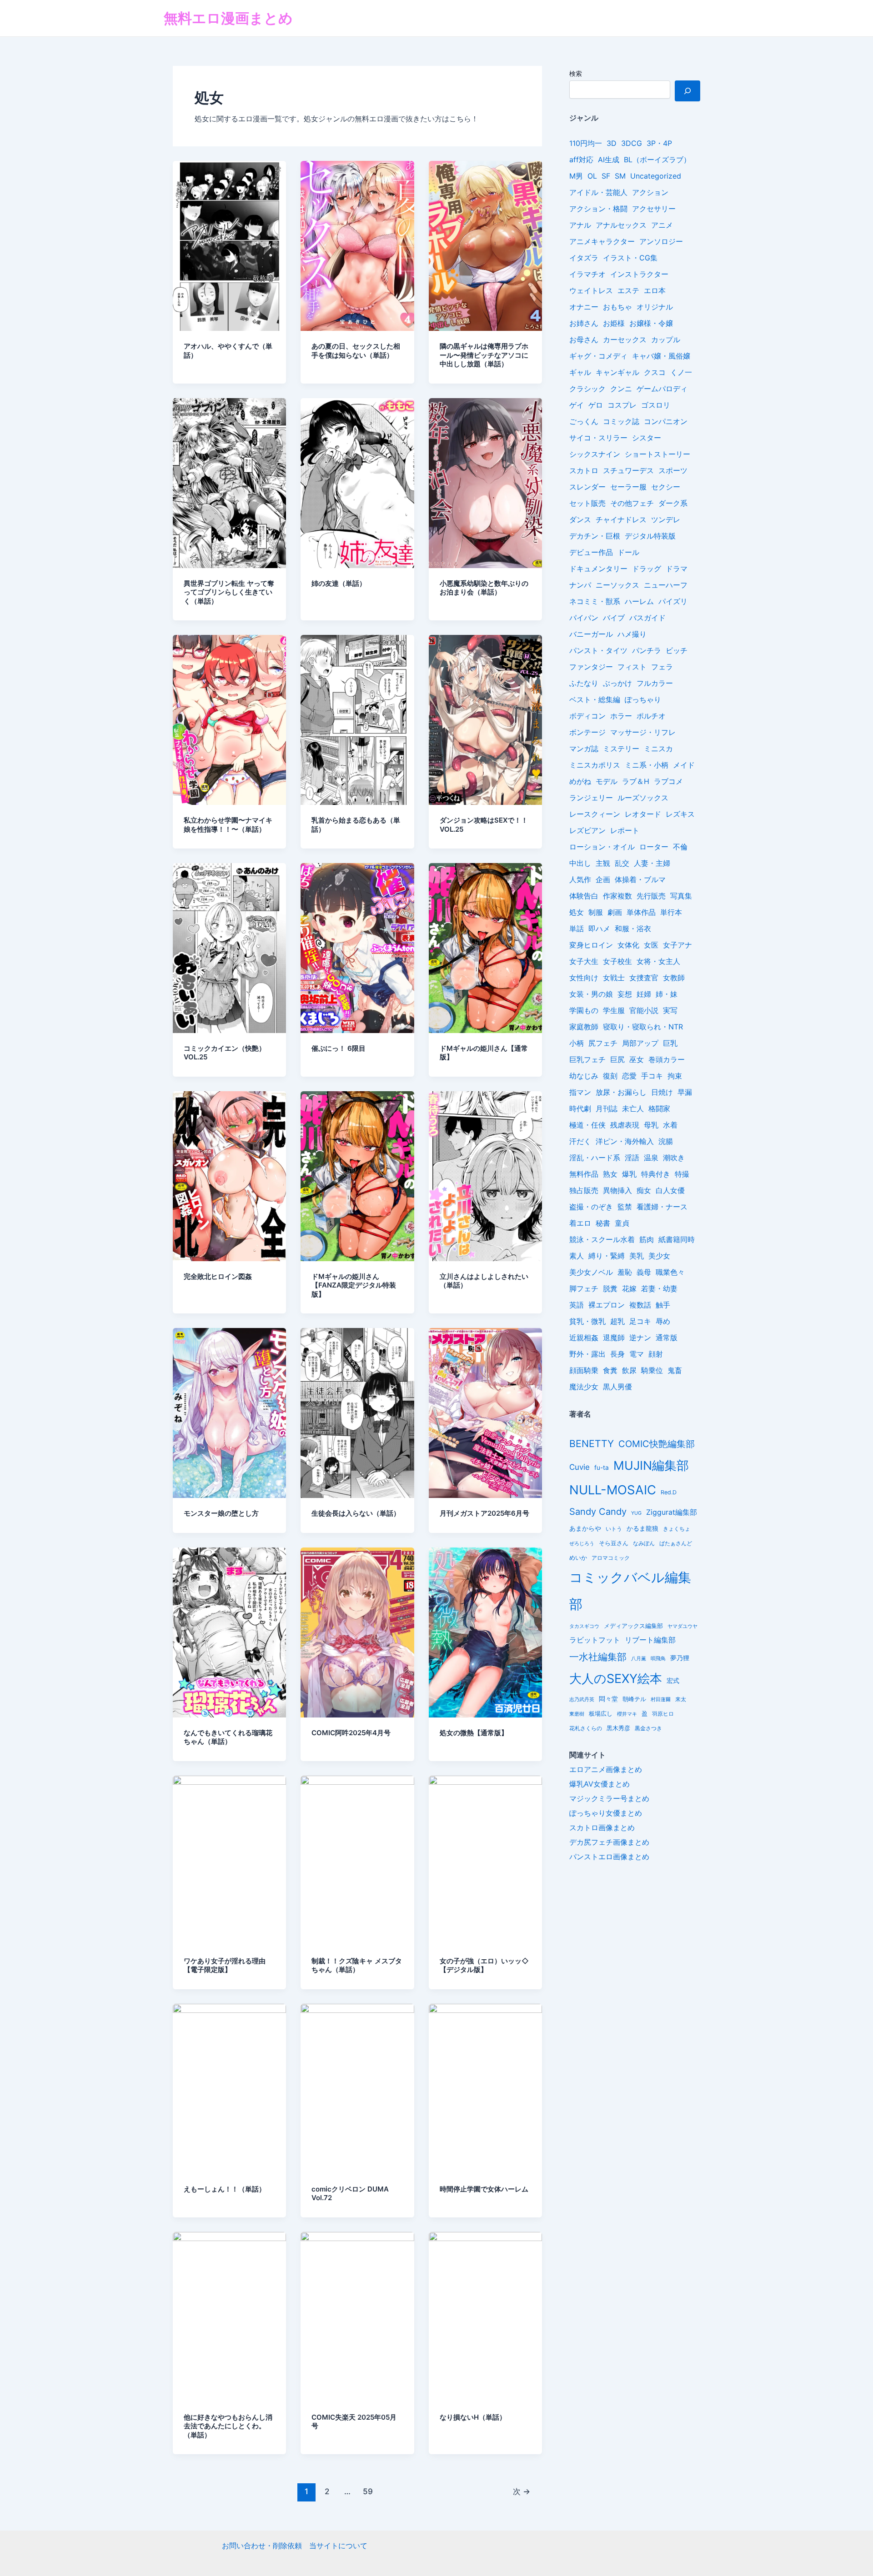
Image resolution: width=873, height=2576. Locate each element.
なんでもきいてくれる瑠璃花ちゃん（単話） (228, 1737)
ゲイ (577, 405)
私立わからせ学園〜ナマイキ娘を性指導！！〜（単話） (228, 825)
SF (606, 176)
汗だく (580, 1141)
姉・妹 (667, 994)
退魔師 (614, 1338)
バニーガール (591, 634)
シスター (647, 438)
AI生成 (609, 160)
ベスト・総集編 (595, 699)
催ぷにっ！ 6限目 (339, 1048)
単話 (577, 929)
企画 (603, 879)
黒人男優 (617, 1387)
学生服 (614, 1010)
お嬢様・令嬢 (651, 323)
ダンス (580, 519)
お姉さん (584, 323)
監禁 (625, 1207)
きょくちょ (677, 1529)
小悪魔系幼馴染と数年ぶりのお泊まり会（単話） (484, 588)
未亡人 (633, 1108)
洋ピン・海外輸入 (625, 1141)
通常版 (667, 1338)
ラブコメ (668, 781)
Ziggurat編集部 (672, 1512)
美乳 (637, 1256)
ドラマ (677, 569)
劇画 (615, 912)
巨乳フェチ (587, 1059)
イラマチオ (587, 274)
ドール (628, 552)
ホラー (621, 716)
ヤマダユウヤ (682, 1626)
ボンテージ (587, 732)
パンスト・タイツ (598, 650)
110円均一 (586, 143)
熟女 (610, 1174)
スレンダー (587, 487)
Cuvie (579, 1467)
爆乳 (629, 1174)
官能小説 (644, 1010)
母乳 (651, 1125)
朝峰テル (634, 1699)
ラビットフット (595, 1640)
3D (612, 143)
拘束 (675, 1076)
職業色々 (670, 1272)
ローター (654, 847)
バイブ (614, 618)
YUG (636, 1513)
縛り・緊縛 (607, 1256)
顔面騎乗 (584, 1370)
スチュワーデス (628, 470)
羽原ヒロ (663, 1714)
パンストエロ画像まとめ (609, 1857)
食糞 (610, 1370)
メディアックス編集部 (633, 1626)
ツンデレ (666, 519)
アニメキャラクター (602, 241)
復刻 (610, 1076)
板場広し (601, 1714)
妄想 (625, 994)
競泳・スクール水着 (602, 1239)
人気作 (580, 879)
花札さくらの (586, 1728)
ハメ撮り (632, 634)
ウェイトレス (591, 290)
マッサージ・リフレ (643, 732)
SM (620, 176)
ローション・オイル (602, 847)
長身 (617, 1354)
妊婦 (644, 994)
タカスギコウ (584, 1626)
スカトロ (584, 470)
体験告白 (584, 896)
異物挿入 (617, 1190)
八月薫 (639, 1658)
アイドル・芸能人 (598, 192)
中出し (580, 863)
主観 (603, 863)
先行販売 (651, 896)
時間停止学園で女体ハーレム (484, 2189)
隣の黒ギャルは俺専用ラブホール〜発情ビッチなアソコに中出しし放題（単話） (484, 355)
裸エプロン (607, 1305)
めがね (580, 781)
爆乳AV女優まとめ (600, 1784)
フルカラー (655, 683)
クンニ (621, 389)
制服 (596, 912)
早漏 (685, 1092)
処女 (577, 912)
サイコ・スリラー (598, 438)
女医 (651, 945)
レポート (625, 830)
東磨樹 (577, 1714)
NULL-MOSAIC (613, 1490)
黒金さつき (648, 1728)
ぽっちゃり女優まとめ (606, 1813)
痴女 (644, 1190)
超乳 (617, 1321)
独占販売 (584, 1190)
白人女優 (670, 1190)
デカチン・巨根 (595, 536)
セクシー (666, 487)
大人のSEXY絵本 (616, 1679)
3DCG (632, 143)
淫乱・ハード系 (595, 1158)
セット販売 (587, 503)
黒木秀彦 (618, 1728)
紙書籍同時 (677, 1239)
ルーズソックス (643, 798)
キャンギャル (617, 372)
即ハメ (599, 929)
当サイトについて (338, 2546)
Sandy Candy (598, 1512)
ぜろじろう (582, 1544)
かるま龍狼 (642, 1528)
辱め (663, 1321)
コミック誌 (621, 421)
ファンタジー (591, 667)
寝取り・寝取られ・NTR (643, 1027)
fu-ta (602, 1468)
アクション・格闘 (598, 209)
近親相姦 (584, 1338)
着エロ (580, 1223)
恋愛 (629, 1076)
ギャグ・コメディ (598, 356)
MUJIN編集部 (651, 1465)
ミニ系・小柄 (647, 765)
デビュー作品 (591, 552)
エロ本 (655, 290)
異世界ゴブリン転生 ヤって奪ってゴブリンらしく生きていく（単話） (229, 592)
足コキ (640, 1321)
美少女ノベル (591, 1272)
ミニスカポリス (595, 765)
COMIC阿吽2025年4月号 (351, 1733)
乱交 (622, 863)
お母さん (584, 339)
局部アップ (640, 1043)
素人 (577, 1256)
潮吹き (674, 1158)
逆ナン (640, 1338)
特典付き (656, 1174)
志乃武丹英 (582, 1699)
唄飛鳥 (658, 1658)
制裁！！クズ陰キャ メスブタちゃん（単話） (357, 1965)
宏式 (673, 1681)
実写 (670, 1010)
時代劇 (580, 1108)
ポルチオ (651, 716)
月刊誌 (607, 1108)
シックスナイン (595, 454)
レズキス (680, 814)
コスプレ (622, 405)
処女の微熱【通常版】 (474, 1733)
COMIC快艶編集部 (657, 1444)
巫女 (637, 1059)
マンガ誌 (584, 749)
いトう (614, 1529)
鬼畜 (675, 1370)
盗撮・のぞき (591, 1207)
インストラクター (639, 274)
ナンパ (580, 585)
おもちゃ (617, 307)
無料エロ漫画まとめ (228, 18)
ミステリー (621, 749)
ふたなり (584, 683)
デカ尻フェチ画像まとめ (609, 1842)
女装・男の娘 (591, 994)
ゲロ (596, 405)
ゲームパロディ (662, 389)
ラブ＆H (636, 781)
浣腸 (666, 1141)
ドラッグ (647, 569)
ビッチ (677, 650)
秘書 (603, 1223)
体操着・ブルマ (640, 879)
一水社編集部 (598, 1657)
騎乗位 (652, 1370)
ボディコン (587, 716)
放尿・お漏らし (621, 1092)
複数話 (640, 1305)
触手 (663, 1305)
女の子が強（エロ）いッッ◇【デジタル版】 (484, 1965)
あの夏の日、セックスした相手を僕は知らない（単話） (356, 351)
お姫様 (614, 323)
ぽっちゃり (643, 699)
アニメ (662, 225)
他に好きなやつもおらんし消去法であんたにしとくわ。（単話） (228, 2426)
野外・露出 (587, 1354)
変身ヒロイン (591, 945)
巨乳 (670, 1043)
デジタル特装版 (650, 536)
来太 (681, 1699)
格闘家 (659, 1108)
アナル (580, 225)
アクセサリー (654, 209)
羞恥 (625, 1272)
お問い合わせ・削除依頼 (262, 2546)
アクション (650, 192)
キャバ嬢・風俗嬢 (661, 356)
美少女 (659, 1256)
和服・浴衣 (633, 929)
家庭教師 (584, 1027)
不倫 (680, 847)
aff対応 (581, 160)
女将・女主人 (658, 961)
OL (592, 176)
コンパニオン (666, 421)
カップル (666, 339)
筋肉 (647, 1239)
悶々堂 (608, 1699)
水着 (670, 1125)
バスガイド (647, 618)
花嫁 (629, 1288)
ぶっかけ (617, 683)
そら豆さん (614, 1543)
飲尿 (629, 1370)
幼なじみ (584, 1076)
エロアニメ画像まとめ (606, 1769)
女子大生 (584, 961)
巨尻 (617, 1059)
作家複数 (617, 896)
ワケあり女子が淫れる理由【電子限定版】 (225, 1965)
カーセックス (625, 339)
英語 (577, 1305)
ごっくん (584, 421)
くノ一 (681, 372)
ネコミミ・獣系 (595, 601)
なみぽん (644, 1543)
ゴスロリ (656, 405)
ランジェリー (591, 798)
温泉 (651, 1158)
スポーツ (673, 470)
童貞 (622, 1223)
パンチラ (647, 650)
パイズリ (673, 601)
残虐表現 (625, 1125)
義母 (644, 1272)
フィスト (632, 667)
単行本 (671, 912)
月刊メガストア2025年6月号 (484, 1513)
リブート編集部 (650, 1640)
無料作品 (584, 1174)
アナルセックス (621, 225)
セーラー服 (628, 487)
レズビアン (587, 830)
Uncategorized (656, 176)
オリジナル (655, 307)
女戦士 (614, 978)
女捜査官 (644, 978)
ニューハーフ (666, 585)
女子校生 (617, 961)
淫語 (632, 1158)
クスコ (655, 372)
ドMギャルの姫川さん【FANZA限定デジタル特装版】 (354, 1285)
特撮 (682, 1174)
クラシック (587, 389)
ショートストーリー (657, 454)
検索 (576, 73)
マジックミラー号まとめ (609, 1798)
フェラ (662, 667)
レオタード (643, 814)
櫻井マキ (627, 1714)
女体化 (628, 945)
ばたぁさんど (676, 1543)
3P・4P (659, 143)
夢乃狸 (680, 1658)
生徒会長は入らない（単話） (356, 1513)
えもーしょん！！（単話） (225, 2189)
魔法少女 (584, 1387)
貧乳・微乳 (587, 1321)
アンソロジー (661, 241)
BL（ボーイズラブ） (657, 160)
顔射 (656, 1354)
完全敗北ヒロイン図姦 (218, 1276)
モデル (607, 781)
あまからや (585, 1528)
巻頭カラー (667, 1059)
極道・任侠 (587, 1125)
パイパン (584, 618)
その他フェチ (632, 503)
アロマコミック (611, 1558)
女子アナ (677, 945)
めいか (578, 1558)
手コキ (652, 1076)
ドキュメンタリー (598, 569)
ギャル (580, 372)
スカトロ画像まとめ (602, 1827)
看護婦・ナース (662, 1207)
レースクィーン (595, 814)
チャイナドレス (621, 519)
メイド (684, 765)
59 (368, 2491)
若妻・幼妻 (659, 1288)
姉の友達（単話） (339, 583)
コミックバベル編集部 (630, 1591)
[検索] (687, 91)
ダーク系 (673, 503)
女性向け (584, 978)
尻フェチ (603, 1043)
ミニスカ (658, 749)
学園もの (584, 1010)
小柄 (577, 1043)
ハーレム (639, 601)
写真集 (681, 896)
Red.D (669, 1492)
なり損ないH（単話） (473, 2417)
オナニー (584, 307)
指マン (580, 1092)
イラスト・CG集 (630, 258)
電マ (637, 1354)
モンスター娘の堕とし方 (221, 1513)
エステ (628, 290)
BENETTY (592, 1443)
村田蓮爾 (661, 1700)
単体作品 (641, 912)
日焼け (662, 1092)
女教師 (674, 978)
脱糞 (610, 1288)
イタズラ (584, 258)
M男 (576, 176)
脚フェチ (584, 1288)
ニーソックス (617, 585)
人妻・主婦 (652, 863)
